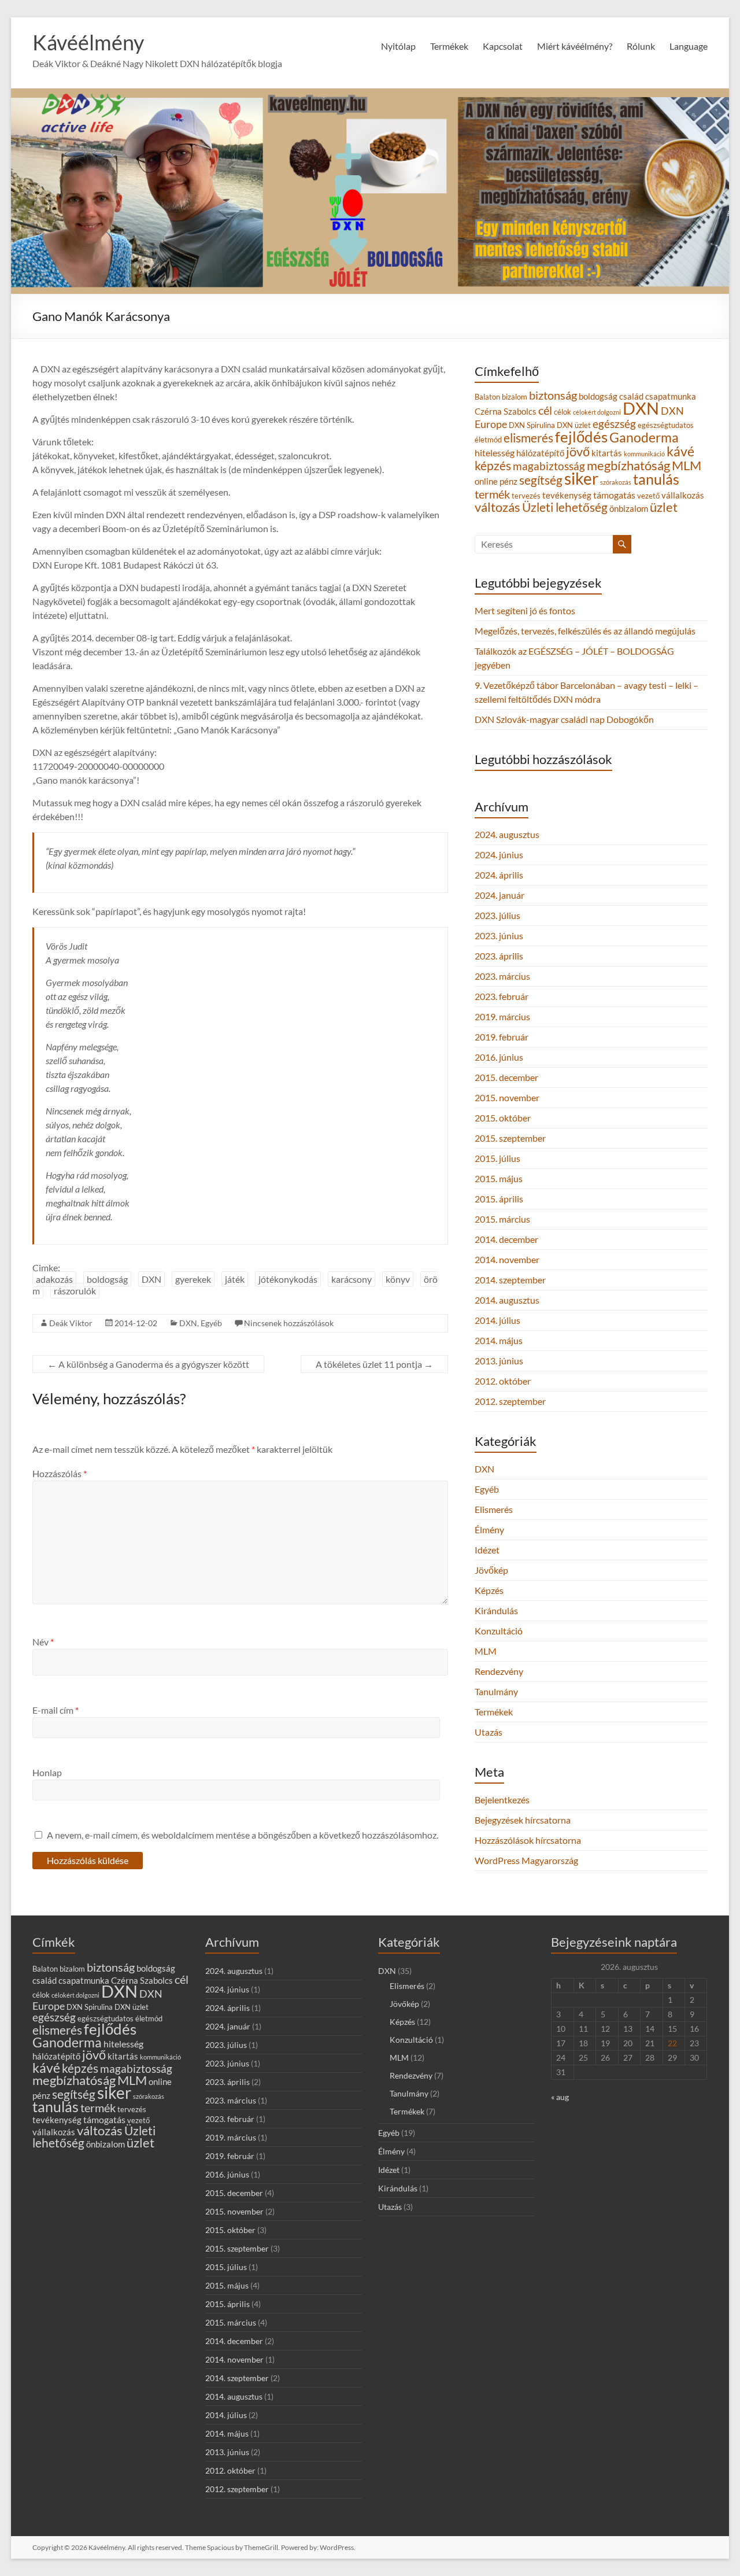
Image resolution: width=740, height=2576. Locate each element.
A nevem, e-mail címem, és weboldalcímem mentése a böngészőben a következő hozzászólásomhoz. (243, 1835)
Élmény (489, 1529)
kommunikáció (644, 454)
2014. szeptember (510, 1280)
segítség (541, 480)
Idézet (487, 1550)
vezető (648, 496)
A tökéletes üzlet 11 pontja (374, 1364)
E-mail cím (55, 1710)
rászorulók (75, 1291)
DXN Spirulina (532, 425)
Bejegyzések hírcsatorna (523, 1820)
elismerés (528, 438)
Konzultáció (499, 1631)
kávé (680, 451)
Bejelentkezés (502, 1800)
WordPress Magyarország (526, 1860)
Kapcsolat (503, 46)
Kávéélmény (88, 42)
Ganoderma (644, 437)
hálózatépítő (540, 453)
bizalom (515, 397)
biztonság (553, 395)
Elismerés (494, 1509)
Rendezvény (499, 1671)
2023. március (502, 976)
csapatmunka (671, 396)
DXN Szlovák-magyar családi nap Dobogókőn (564, 719)
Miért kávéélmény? (575, 46)
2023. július (497, 915)
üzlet (664, 507)
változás (497, 507)
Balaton (487, 397)
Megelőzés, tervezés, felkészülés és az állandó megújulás (585, 631)
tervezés (526, 496)
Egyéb (211, 1323)
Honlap (47, 1772)
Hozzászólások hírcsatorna (528, 1840)
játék (235, 1279)
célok (563, 412)
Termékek (494, 1712)
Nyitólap (398, 46)
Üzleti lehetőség (565, 507)
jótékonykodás (288, 1279)
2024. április (499, 875)
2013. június (499, 1361)
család (631, 396)
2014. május (499, 1340)
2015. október (503, 1118)
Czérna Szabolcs (506, 412)
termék (492, 494)
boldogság (107, 1279)
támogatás (614, 495)
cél (545, 410)
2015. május (499, 1178)
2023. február (502, 996)
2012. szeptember (510, 1401)
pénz (508, 481)
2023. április (499, 956)
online (486, 481)
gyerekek (193, 1279)
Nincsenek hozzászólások (289, 1323)
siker (581, 478)
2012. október (503, 1381)
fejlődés (581, 437)
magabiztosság (549, 466)
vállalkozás (683, 495)
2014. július (497, 1320)
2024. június (499, 855)
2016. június (499, 1057)
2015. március (502, 1219)
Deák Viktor (71, 1323)
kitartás (607, 453)
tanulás (656, 479)
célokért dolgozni (597, 412)
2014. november (507, 1259)
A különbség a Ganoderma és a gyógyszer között (148, 1364)
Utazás (489, 1732)
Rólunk (641, 46)
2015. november (507, 1097)
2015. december (506, 1077)
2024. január (499, 895)
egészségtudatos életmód (120, 2018)
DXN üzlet (574, 425)
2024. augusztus (507, 834)
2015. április (499, 1199)
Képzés (489, 1590)
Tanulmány (496, 1691)
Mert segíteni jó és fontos (525, 610)
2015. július (497, 1158)
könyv (398, 1279)
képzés (493, 465)
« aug (560, 2097)
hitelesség (495, 453)
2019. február (502, 1037)
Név (43, 1642)
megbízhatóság (628, 466)
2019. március (502, 1016)
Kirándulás (496, 1610)
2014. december (506, 1239)
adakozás (54, 1279)
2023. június (499, 935)
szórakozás (616, 482)
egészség (614, 424)
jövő (578, 451)
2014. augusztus (507, 1300)
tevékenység (567, 495)
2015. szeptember (510, 1138)
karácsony (351, 1279)
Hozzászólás (60, 1473)
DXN (151, 1279)
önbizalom (629, 509)
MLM (687, 465)
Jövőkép (491, 1570)
